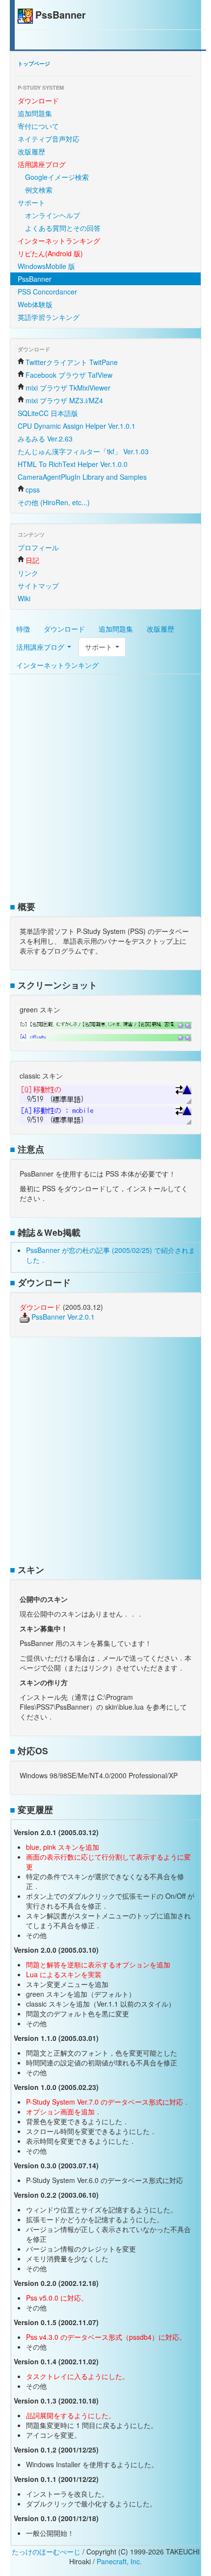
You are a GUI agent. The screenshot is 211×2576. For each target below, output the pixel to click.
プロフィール (38, 547)
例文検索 (39, 190)
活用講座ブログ (41, 647)
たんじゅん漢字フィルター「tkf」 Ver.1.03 (83, 451)
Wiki (24, 598)
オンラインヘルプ (53, 215)
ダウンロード (64, 629)
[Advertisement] (105, 789)
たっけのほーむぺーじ (46, 2551)
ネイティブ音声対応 (49, 139)
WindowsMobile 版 (46, 266)
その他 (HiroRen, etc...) (54, 502)
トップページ (34, 63)
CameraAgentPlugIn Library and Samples (82, 477)
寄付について (38, 126)
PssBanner (35, 279)
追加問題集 (35, 113)
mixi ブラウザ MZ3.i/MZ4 (64, 400)
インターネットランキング (57, 665)
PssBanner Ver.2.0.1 (62, 1317)
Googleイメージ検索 (57, 177)
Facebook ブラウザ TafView (69, 375)
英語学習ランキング (49, 317)
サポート (31, 202)
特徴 (23, 629)
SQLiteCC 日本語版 (48, 413)
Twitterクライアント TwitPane (72, 362)
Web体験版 (35, 304)
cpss (33, 490)
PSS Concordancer (47, 292)
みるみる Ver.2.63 (45, 439)
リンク (28, 573)
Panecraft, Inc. (119, 2561)
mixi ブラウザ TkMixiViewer (68, 388)
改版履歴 (31, 151)
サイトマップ (38, 586)
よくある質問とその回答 (63, 228)
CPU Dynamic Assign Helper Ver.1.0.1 (77, 426)
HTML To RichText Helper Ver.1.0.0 (73, 464)
